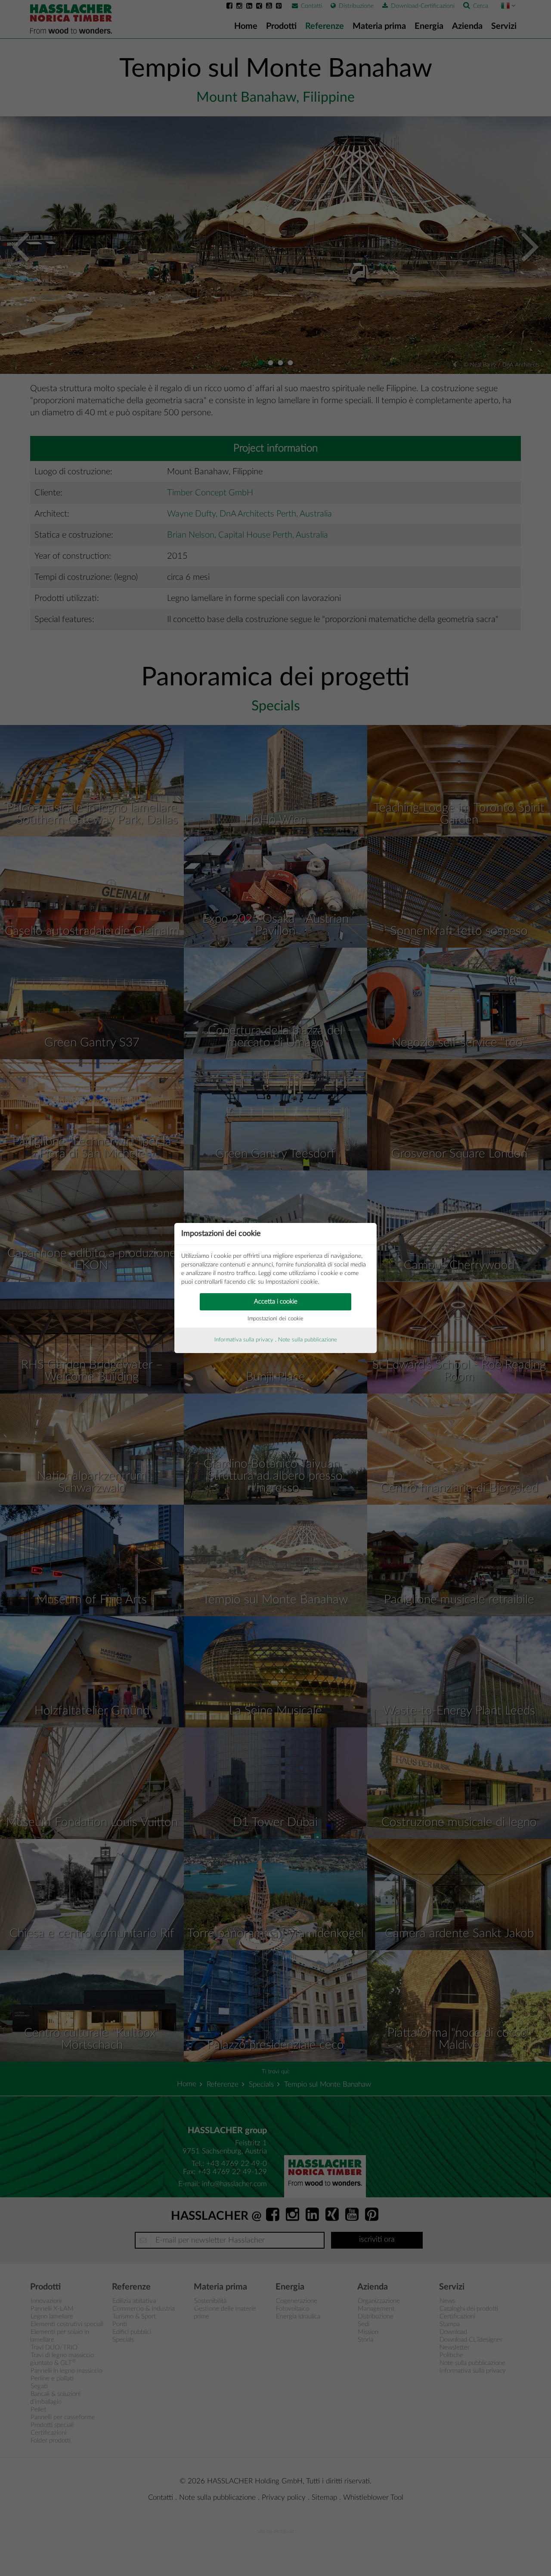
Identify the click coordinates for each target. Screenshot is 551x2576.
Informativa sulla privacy (244, 1340)
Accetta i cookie (276, 1302)
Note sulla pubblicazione (308, 1340)
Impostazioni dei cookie (275, 1319)
